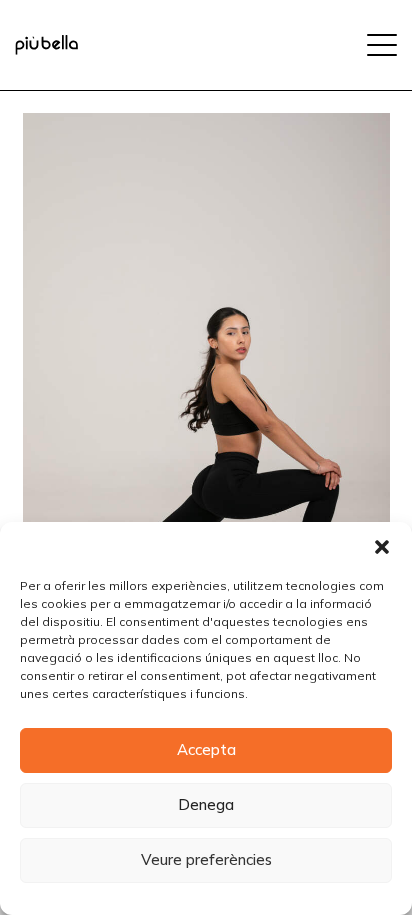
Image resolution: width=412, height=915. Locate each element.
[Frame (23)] (46, 45)
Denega (206, 804)
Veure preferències (206, 859)
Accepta (206, 749)
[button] (382, 547)
